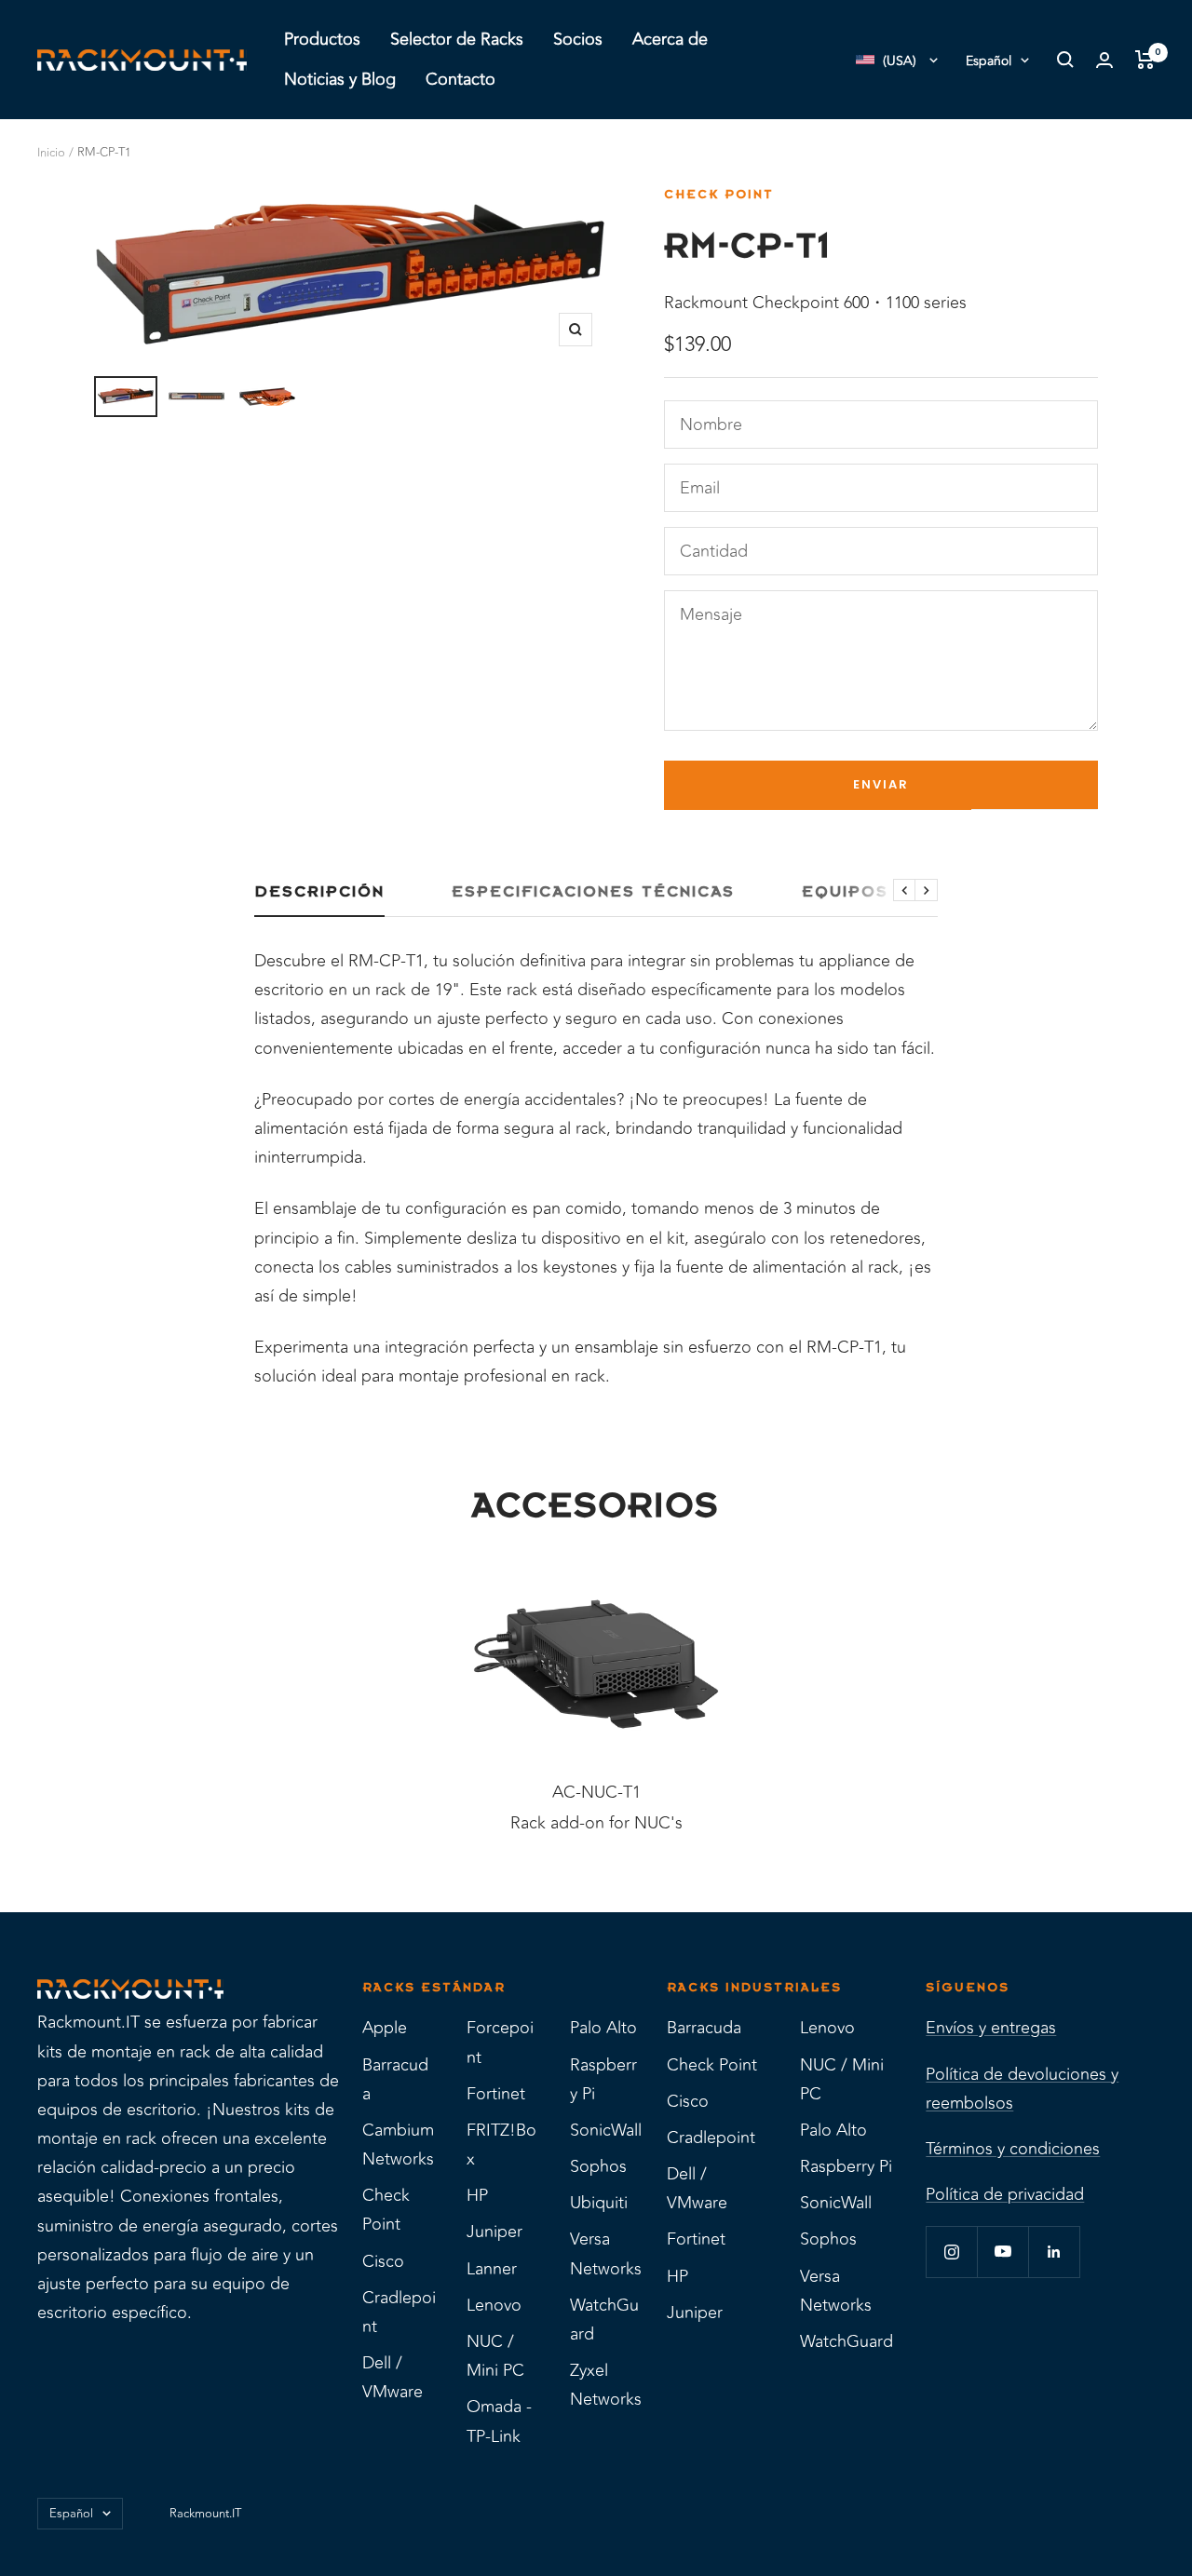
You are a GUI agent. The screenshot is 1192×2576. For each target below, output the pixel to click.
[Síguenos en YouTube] (1002, 2252)
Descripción (319, 892)
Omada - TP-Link (499, 2421)
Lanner (492, 2269)
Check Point (719, 194)
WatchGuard (604, 2320)
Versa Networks (606, 2253)
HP (477, 2195)
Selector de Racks (457, 39)
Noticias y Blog (340, 79)
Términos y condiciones (1013, 2149)
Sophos (598, 2166)
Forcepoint (500, 2042)
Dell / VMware (393, 2377)
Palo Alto (603, 2028)
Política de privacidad (1005, 2194)
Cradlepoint (399, 2312)
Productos (322, 39)
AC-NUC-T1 (596, 1793)
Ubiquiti (599, 2203)
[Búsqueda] (1065, 60)
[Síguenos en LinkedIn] (1054, 2252)
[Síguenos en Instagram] (951, 2252)
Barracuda (395, 2079)
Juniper (494, 2232)
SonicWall (606, 2130)
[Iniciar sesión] (1104, 60)
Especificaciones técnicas (593, 892)
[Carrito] (1145, 60)
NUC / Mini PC (495, 2356)
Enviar (881, 784)
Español (989, 61)
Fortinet (496, 2094)
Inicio (51, 153)
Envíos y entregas (991, 2028)
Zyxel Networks (606, 2385)
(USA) (900, 61)
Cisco (383, 2261)
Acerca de (670, 39)
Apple (385, 2028)
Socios (578, 39)
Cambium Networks (398, 2144)
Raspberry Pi (603, 2079)
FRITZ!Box (501, 2144)
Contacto (461, 79)
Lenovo (494, 2305)
